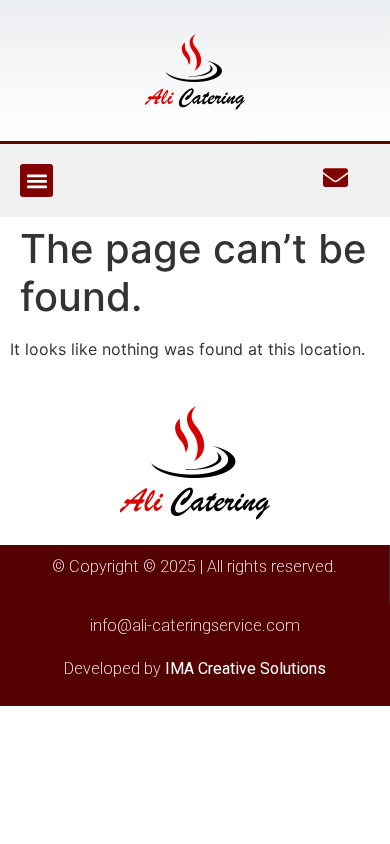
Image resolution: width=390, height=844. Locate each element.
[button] (36, 180)
